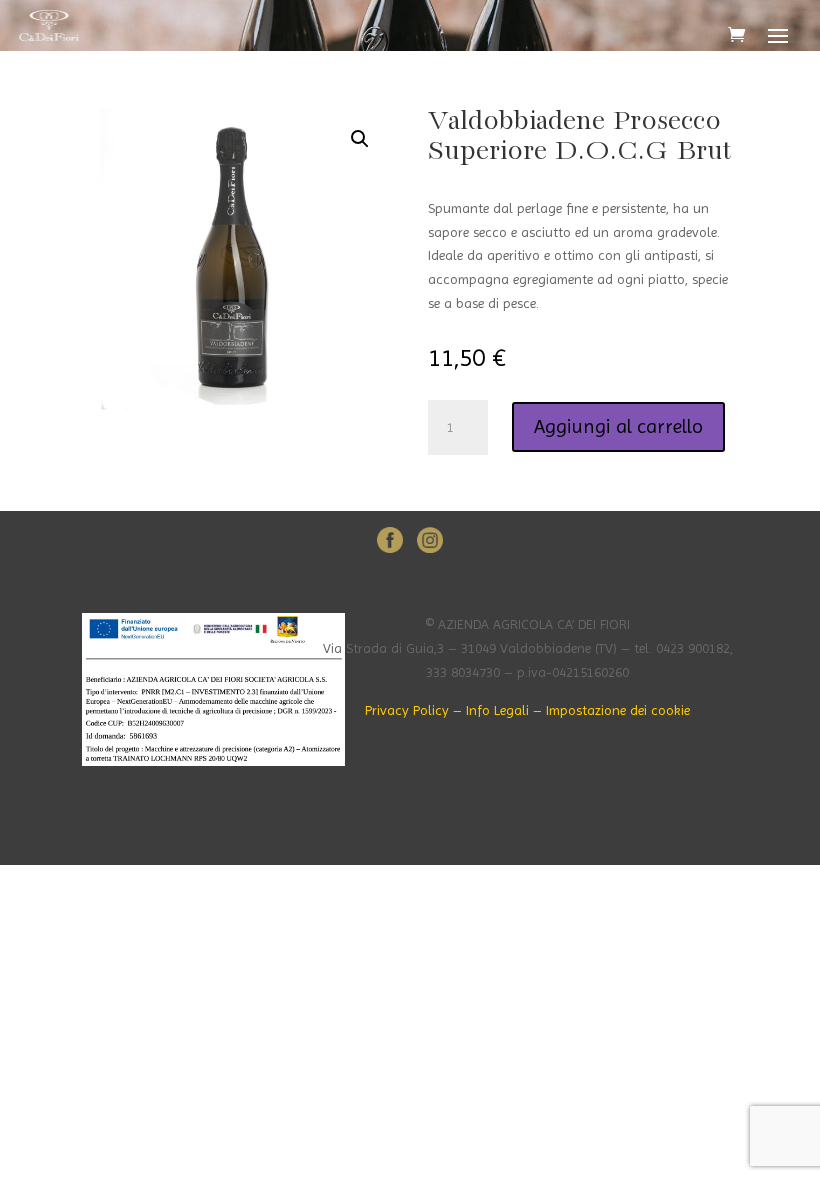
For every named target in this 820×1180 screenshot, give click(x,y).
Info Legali (497, 710)
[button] (360, 139)
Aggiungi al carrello (618, 426)
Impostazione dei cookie (618, 710)
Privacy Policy (407, 710)
